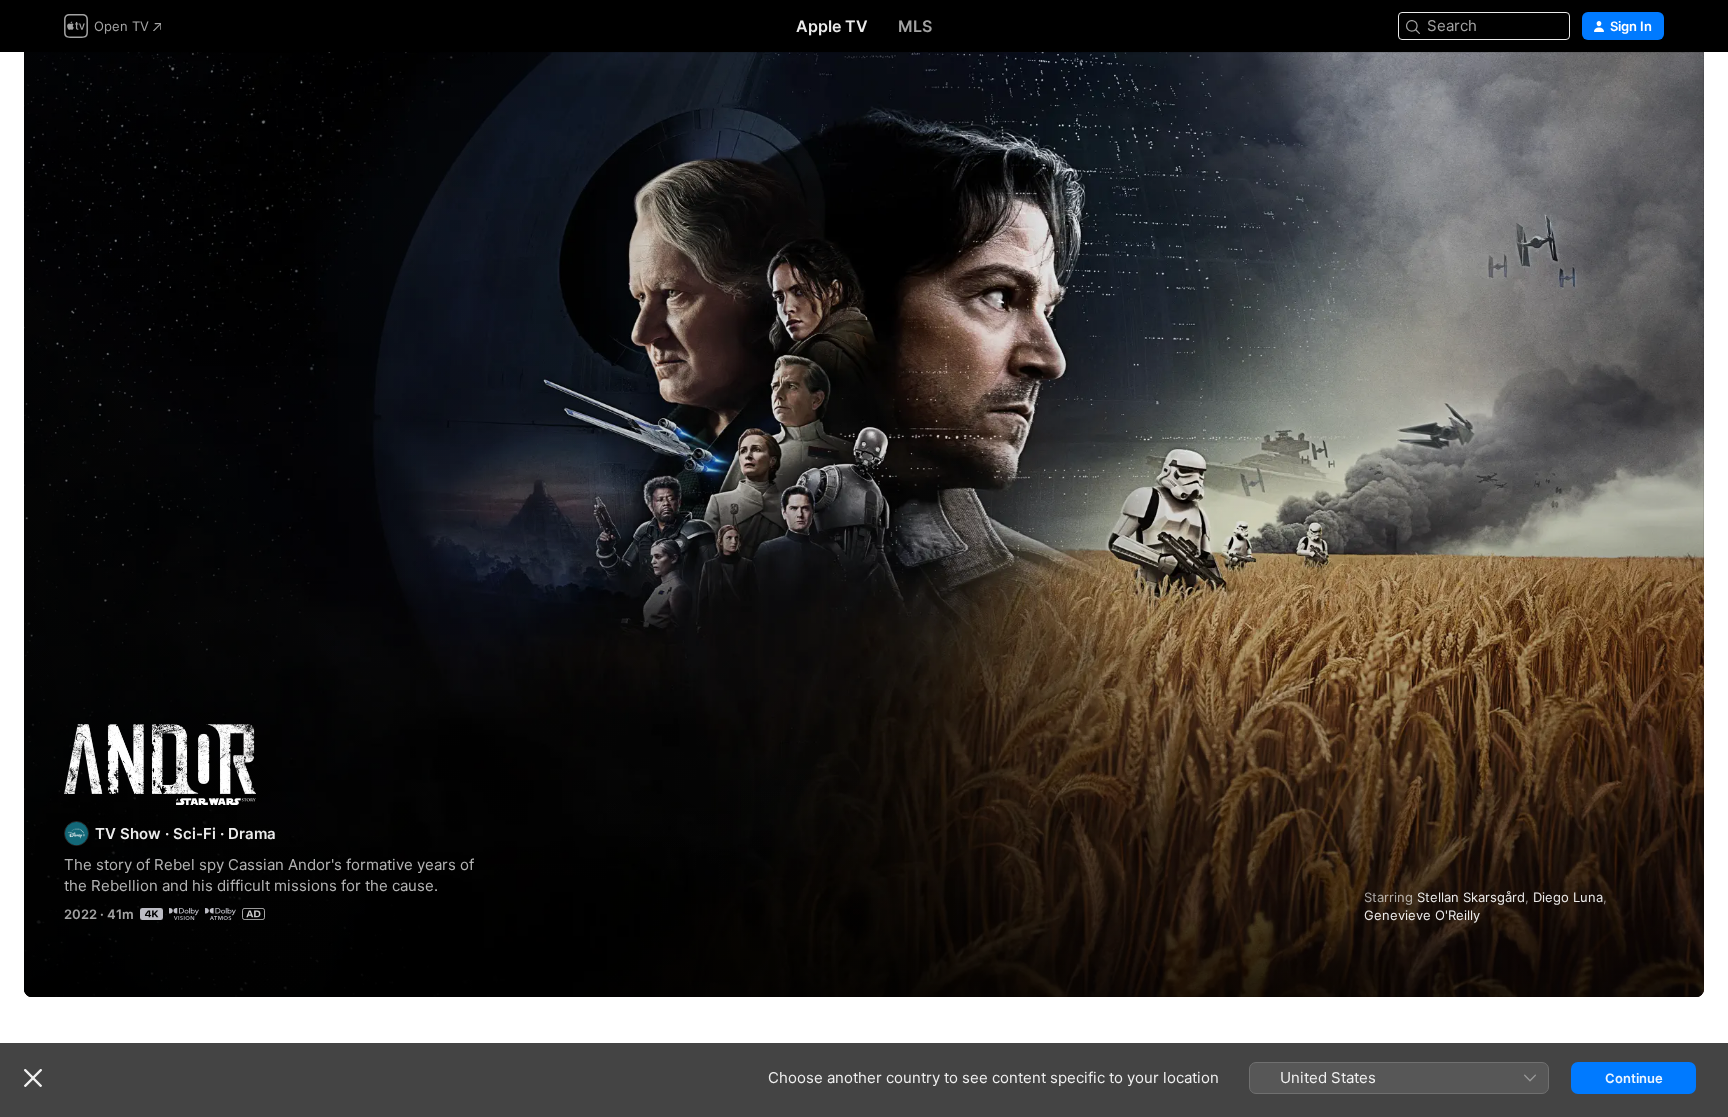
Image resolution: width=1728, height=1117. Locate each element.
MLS (915, 26)
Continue (1634, 1078)
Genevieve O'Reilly (1422, 915)
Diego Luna (1568, 897)
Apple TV (832, 26)
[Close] (33, 1078)
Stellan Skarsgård (1471, 897)
